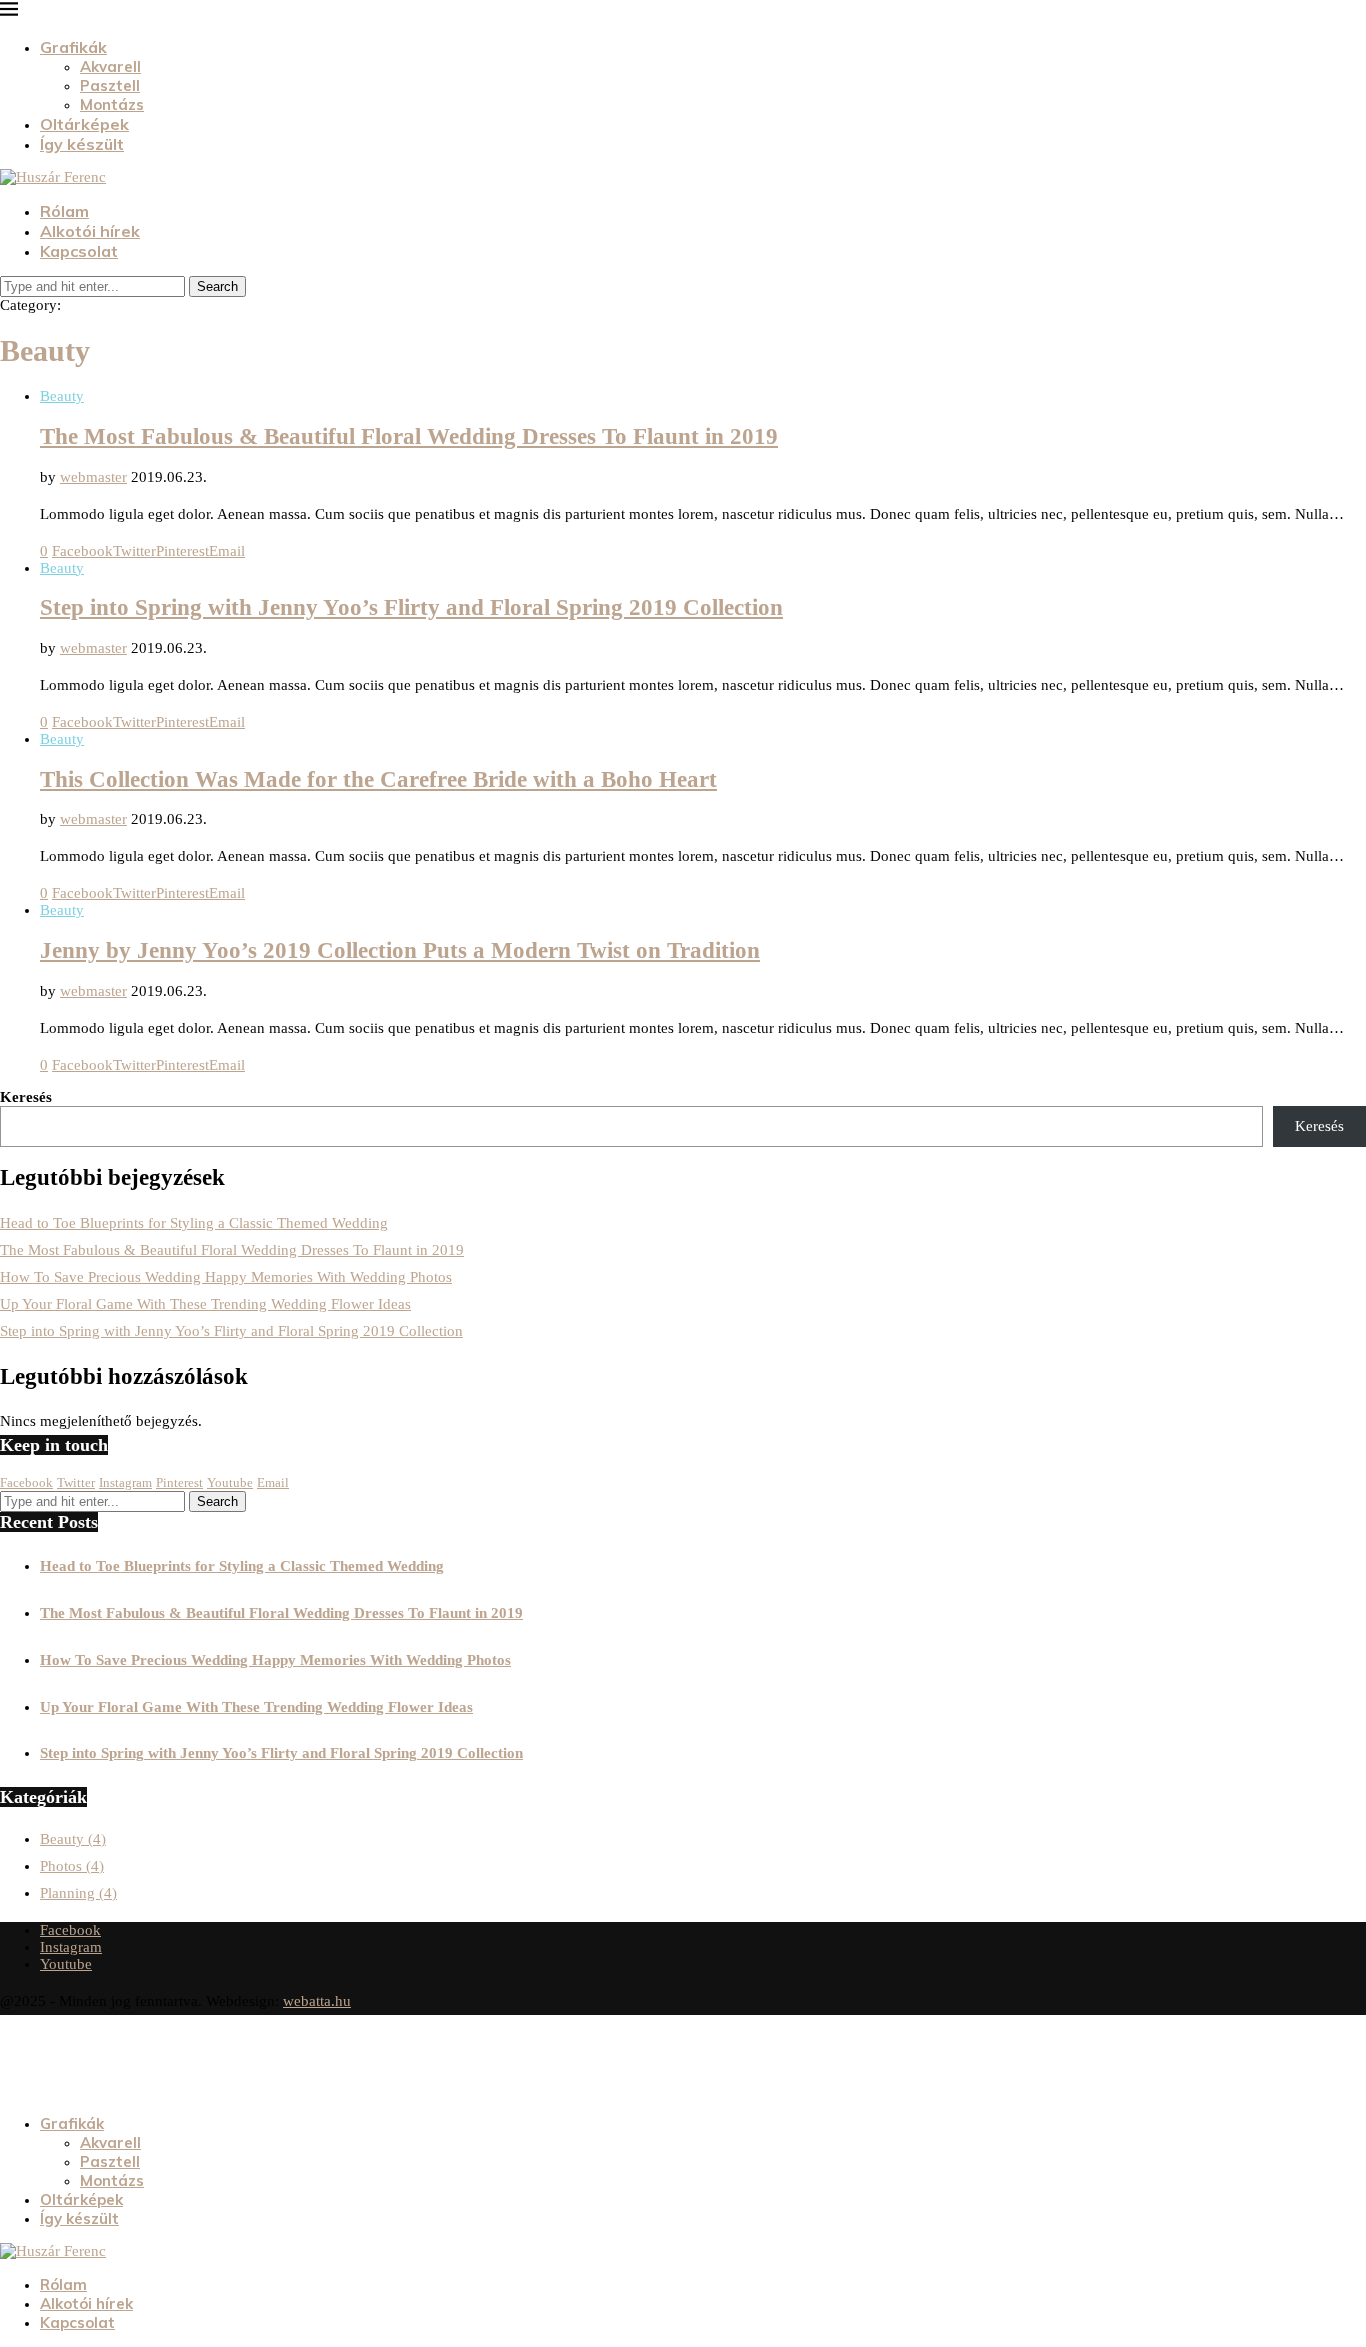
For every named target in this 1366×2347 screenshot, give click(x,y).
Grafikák (73, 47)
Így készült (82, 144)
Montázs (112, 104)
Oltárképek (84, 124)
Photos (72, 1866)
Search (217, 286)
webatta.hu (317, 2001)
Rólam (64, 211)
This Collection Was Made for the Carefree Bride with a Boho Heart (378, 779)
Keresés (26, 1097)
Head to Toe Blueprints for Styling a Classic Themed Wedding (194, 1223)
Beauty (73, 1839)
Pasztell (110, 85)
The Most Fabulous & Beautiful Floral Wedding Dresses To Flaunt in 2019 (409, 436)
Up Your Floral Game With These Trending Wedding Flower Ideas (205, 1304)
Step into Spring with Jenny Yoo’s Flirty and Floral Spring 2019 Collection (411, 607)
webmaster (93, 477)
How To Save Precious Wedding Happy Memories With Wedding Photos (226, 1277)
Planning (78, 1893)
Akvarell (110, 66)
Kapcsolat (79, 251)
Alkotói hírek (90, 231)
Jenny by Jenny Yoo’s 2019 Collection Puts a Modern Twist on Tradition (400, 950)
